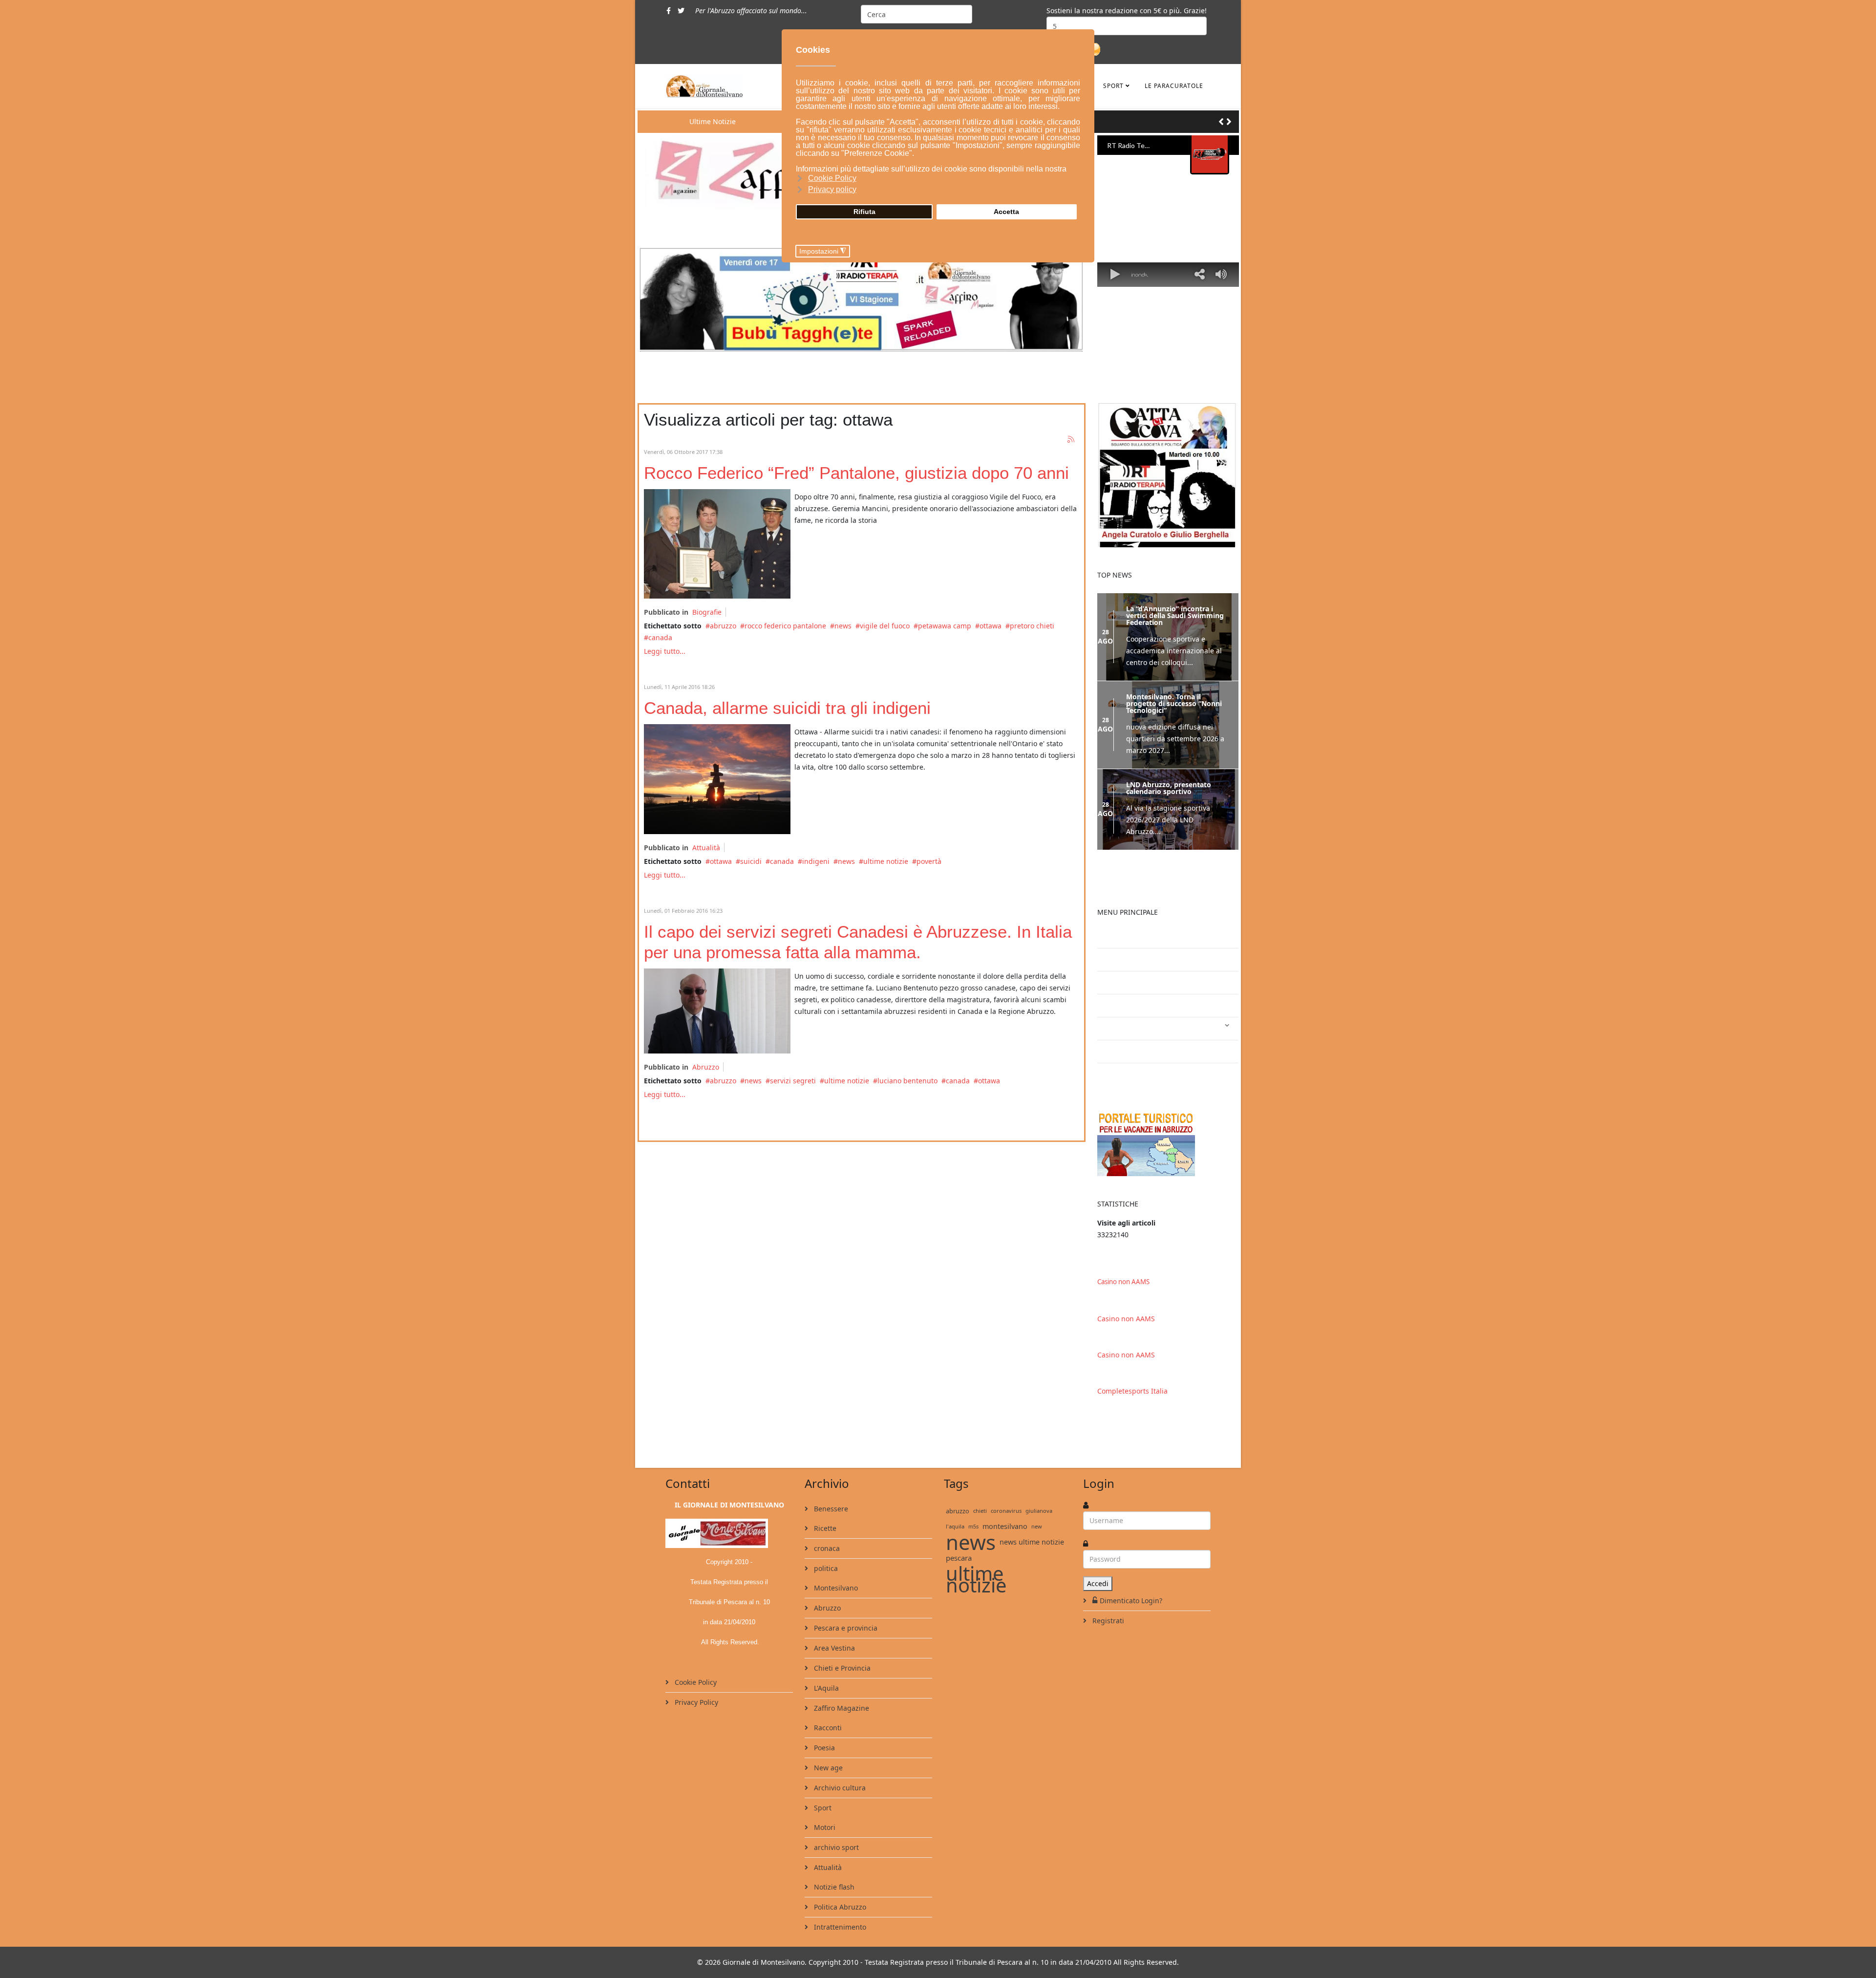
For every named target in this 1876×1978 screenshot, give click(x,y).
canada (660, 637)
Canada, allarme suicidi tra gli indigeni (787, 708)
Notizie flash (833, 1905)
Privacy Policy (695, 1721)
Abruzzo (706, 1067)
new (1037, 1545)
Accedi (1098, 1602)
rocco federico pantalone (785, 626)
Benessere (830, 1527)
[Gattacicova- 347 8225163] (1168, 475)
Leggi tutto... (665, 651)
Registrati (1107, 1639)
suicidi (751, 861)
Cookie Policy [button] (832, 178)
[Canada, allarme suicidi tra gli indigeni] (717, 779)
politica (825, 1587)
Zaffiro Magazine (841, 1727)
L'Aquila (825, 1707)
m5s (973, 1545)
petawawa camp (945, 626)
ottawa (991, 626)
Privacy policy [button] (832, 189)
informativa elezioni (1138, 1024)
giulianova (1039, 1529)
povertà (929, 861)
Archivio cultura (839, 1806)
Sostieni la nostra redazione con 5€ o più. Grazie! (1127, 11)
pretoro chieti (1032, 626)
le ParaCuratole (1174, 86)
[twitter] (681, 11)
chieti (980, 1529)
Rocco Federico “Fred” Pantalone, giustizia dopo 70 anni (856, 473)
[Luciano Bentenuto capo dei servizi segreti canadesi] (717, 1011)
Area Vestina (833, 1666)
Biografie (707, 612)
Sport (1113, 86)
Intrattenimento (1132, 1047)
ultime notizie (886, 861)
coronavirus (1006, 1529)
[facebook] (669, 11)
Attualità (706, 848)
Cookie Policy (695, 1701)
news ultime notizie (1032, 1560)
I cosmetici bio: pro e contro (1152, 955)
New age (827, 1786)
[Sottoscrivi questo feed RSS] (1071, 440)
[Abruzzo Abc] (1168, 1162)
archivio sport (835, 1866)
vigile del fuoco (885, 626)
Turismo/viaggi (1130, 1070)
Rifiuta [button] (864, 212)
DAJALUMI (1122, 1093)
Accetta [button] (1006, 212)
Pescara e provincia (845, 1646)
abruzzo (723, 626)
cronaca (826, 1567)
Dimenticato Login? (1131, 1619)
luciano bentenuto (907, 1081)
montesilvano (1005, 1545)
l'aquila (955, 1545)
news (843, 626)
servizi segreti (793, 1081)
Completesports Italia (1132, 1409)
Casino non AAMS (1123, 1300)
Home (1115, 978)
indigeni (816, 861)
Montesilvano (835, 1606)
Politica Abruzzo (839, 1925)
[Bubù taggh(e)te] (862, 299)
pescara (959, 1576)
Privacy (1117, 1001)
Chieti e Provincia (841, 1687)
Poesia (823, 1766)
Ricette (824, 1547)
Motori (824, 1846)
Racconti (827, 1746)
